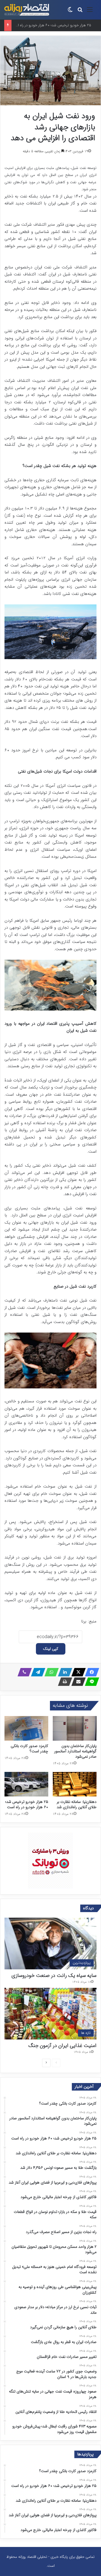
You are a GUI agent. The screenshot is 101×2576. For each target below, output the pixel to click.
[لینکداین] (63, 1672)
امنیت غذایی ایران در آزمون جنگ (62, 2046)
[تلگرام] (36, 1672)
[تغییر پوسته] (70, 12)
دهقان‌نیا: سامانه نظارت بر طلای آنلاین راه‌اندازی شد (77, 1804)
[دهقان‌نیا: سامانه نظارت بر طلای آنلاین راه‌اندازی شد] (75, 1784)
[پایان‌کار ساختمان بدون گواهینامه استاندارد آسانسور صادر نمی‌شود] (75, 1728)
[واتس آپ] (50, 1672)
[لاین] (90, 1682)
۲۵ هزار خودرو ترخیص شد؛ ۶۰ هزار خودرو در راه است (27, 1804)
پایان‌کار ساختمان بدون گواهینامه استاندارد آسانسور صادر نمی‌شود (75, 1751)
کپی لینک (51, 1649)
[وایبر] (23, 1672)
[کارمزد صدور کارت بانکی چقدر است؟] (26, 1728)
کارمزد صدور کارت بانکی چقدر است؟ (29, 1749)
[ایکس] (77, 1672)
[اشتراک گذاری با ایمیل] (77, 1682)
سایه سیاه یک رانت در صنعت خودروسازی (54, 1976)
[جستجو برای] (80, 12)
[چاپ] (63, 1682)
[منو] (90, 12)
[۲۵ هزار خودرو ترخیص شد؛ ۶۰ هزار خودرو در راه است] (26, 1784)
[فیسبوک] (90, 1672)
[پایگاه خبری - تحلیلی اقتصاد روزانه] (27, 10)
